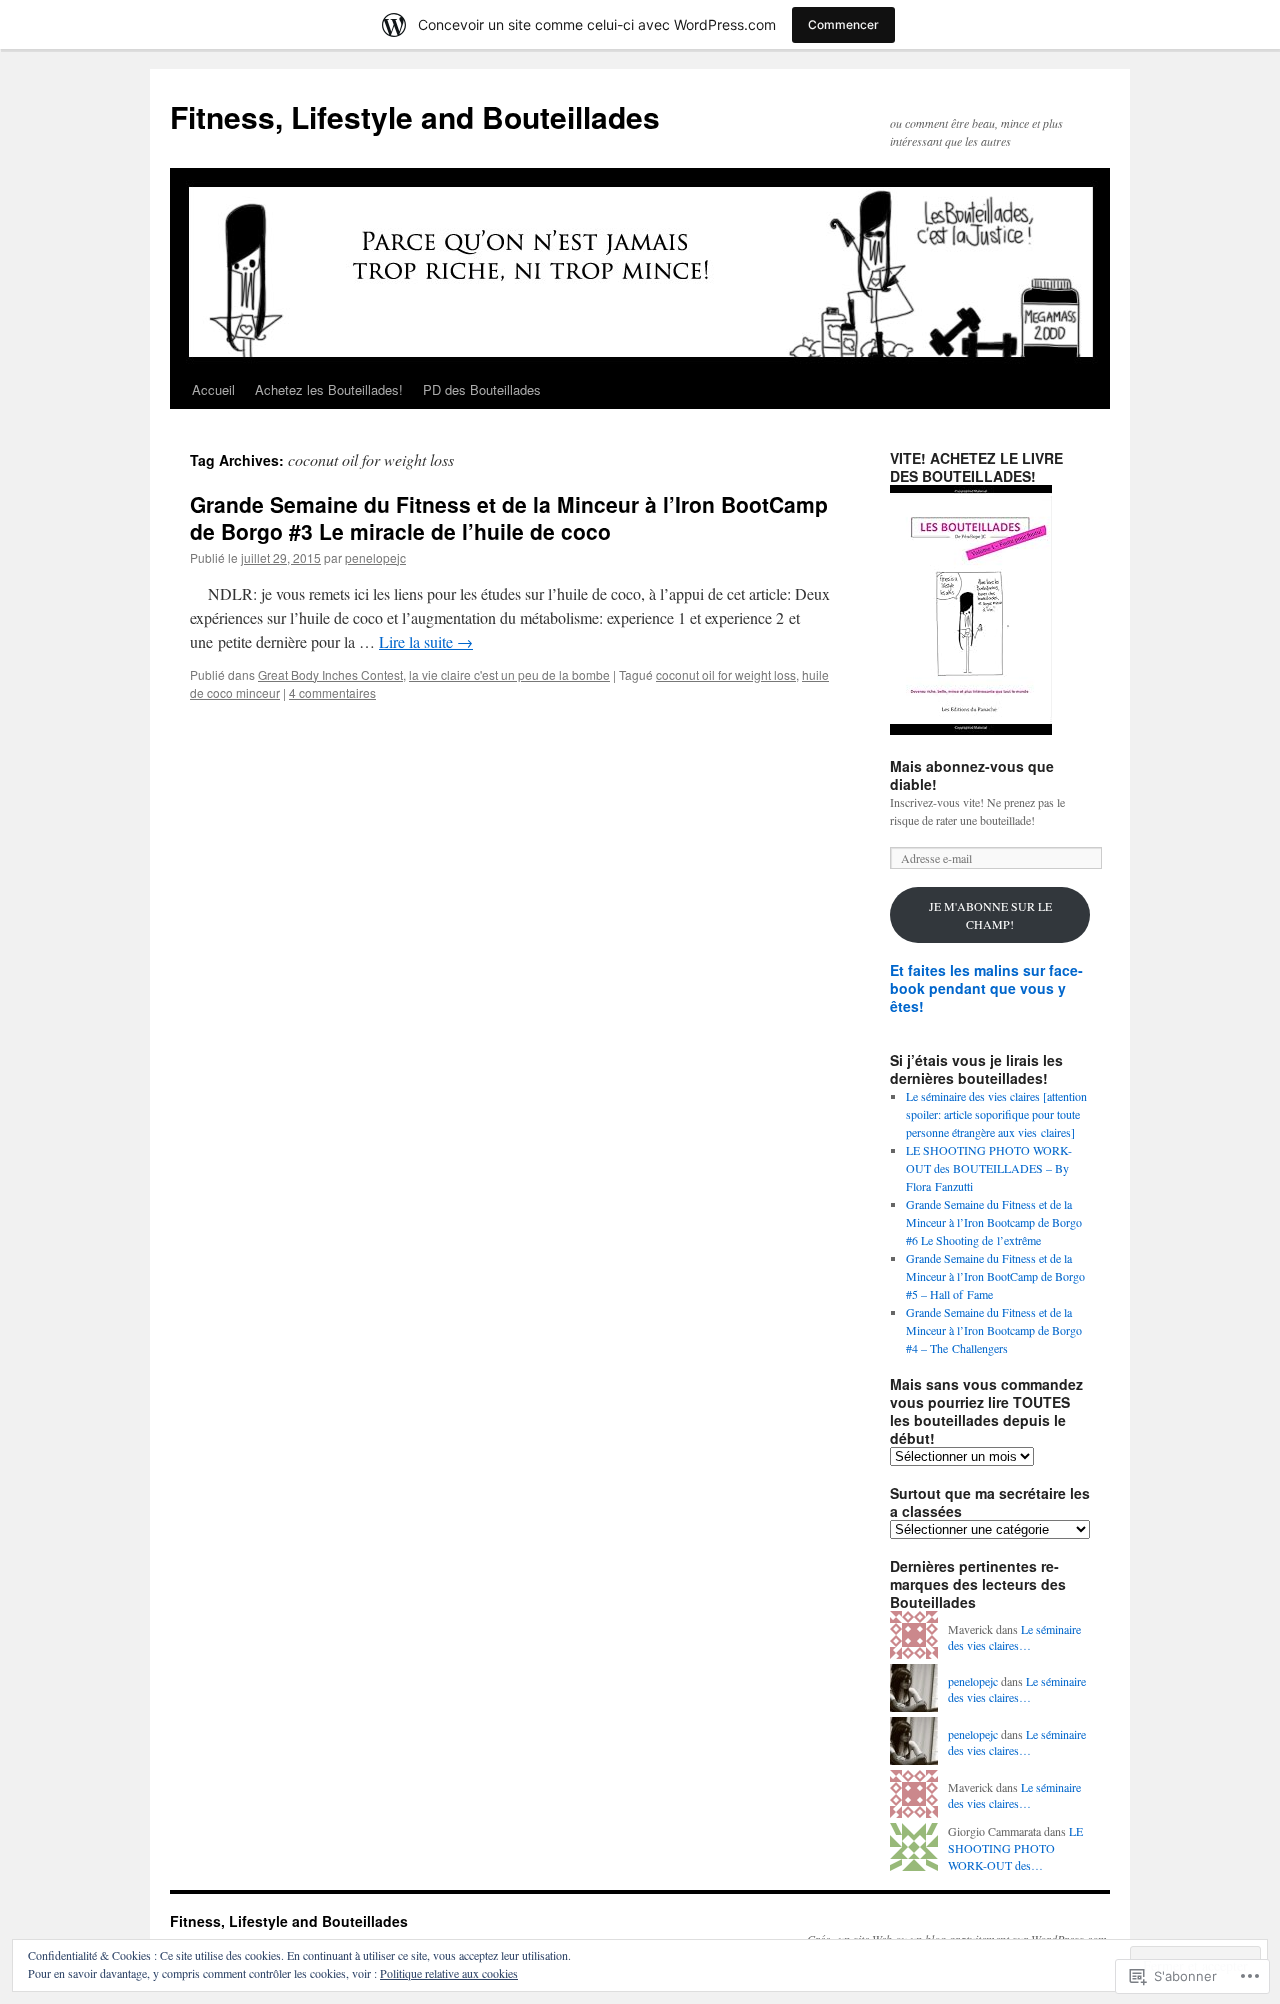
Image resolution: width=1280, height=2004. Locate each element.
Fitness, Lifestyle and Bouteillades (415, 116)
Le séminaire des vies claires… (1014, 1637)
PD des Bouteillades (482, 389)
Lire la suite (426, 641)
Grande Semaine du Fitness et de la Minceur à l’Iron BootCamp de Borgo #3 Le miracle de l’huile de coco (509, 517)
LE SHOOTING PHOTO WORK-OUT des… (1015, 1848)
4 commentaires (332, 692)
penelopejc (375, 557)
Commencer (843, 24)
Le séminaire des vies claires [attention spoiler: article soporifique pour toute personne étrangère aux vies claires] (996, 1114)
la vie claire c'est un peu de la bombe (509, 674)
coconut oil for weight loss (726, 674)
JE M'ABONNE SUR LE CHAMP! (990, 915)
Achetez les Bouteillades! (329, 389)
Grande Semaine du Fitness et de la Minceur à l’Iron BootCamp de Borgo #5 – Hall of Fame (995, 1276)
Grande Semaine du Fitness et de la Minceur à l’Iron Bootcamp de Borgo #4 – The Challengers (994, 1330)
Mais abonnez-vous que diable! (972, 775)
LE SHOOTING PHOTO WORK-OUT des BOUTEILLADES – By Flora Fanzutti (989, 1168)
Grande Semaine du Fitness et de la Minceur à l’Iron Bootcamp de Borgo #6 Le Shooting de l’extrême (994, 1222)
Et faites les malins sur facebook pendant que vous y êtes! (986, 988)
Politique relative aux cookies (449, 1973)
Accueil (213, 389)
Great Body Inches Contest (330, 674)
